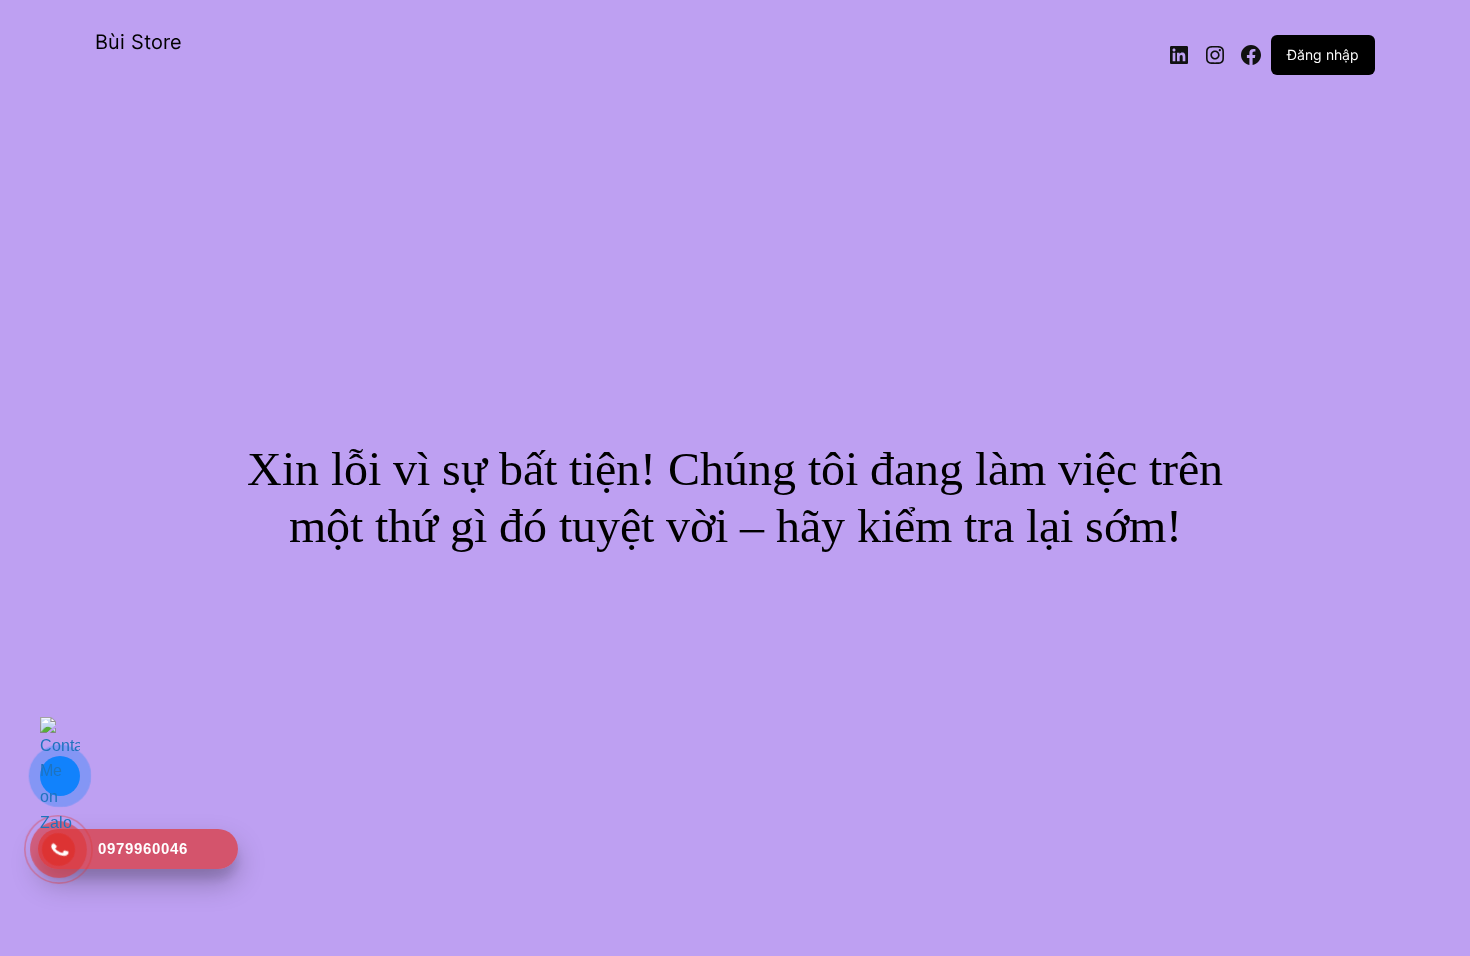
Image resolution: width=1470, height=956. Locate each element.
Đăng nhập (1323, 54)
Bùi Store (138, 42)
